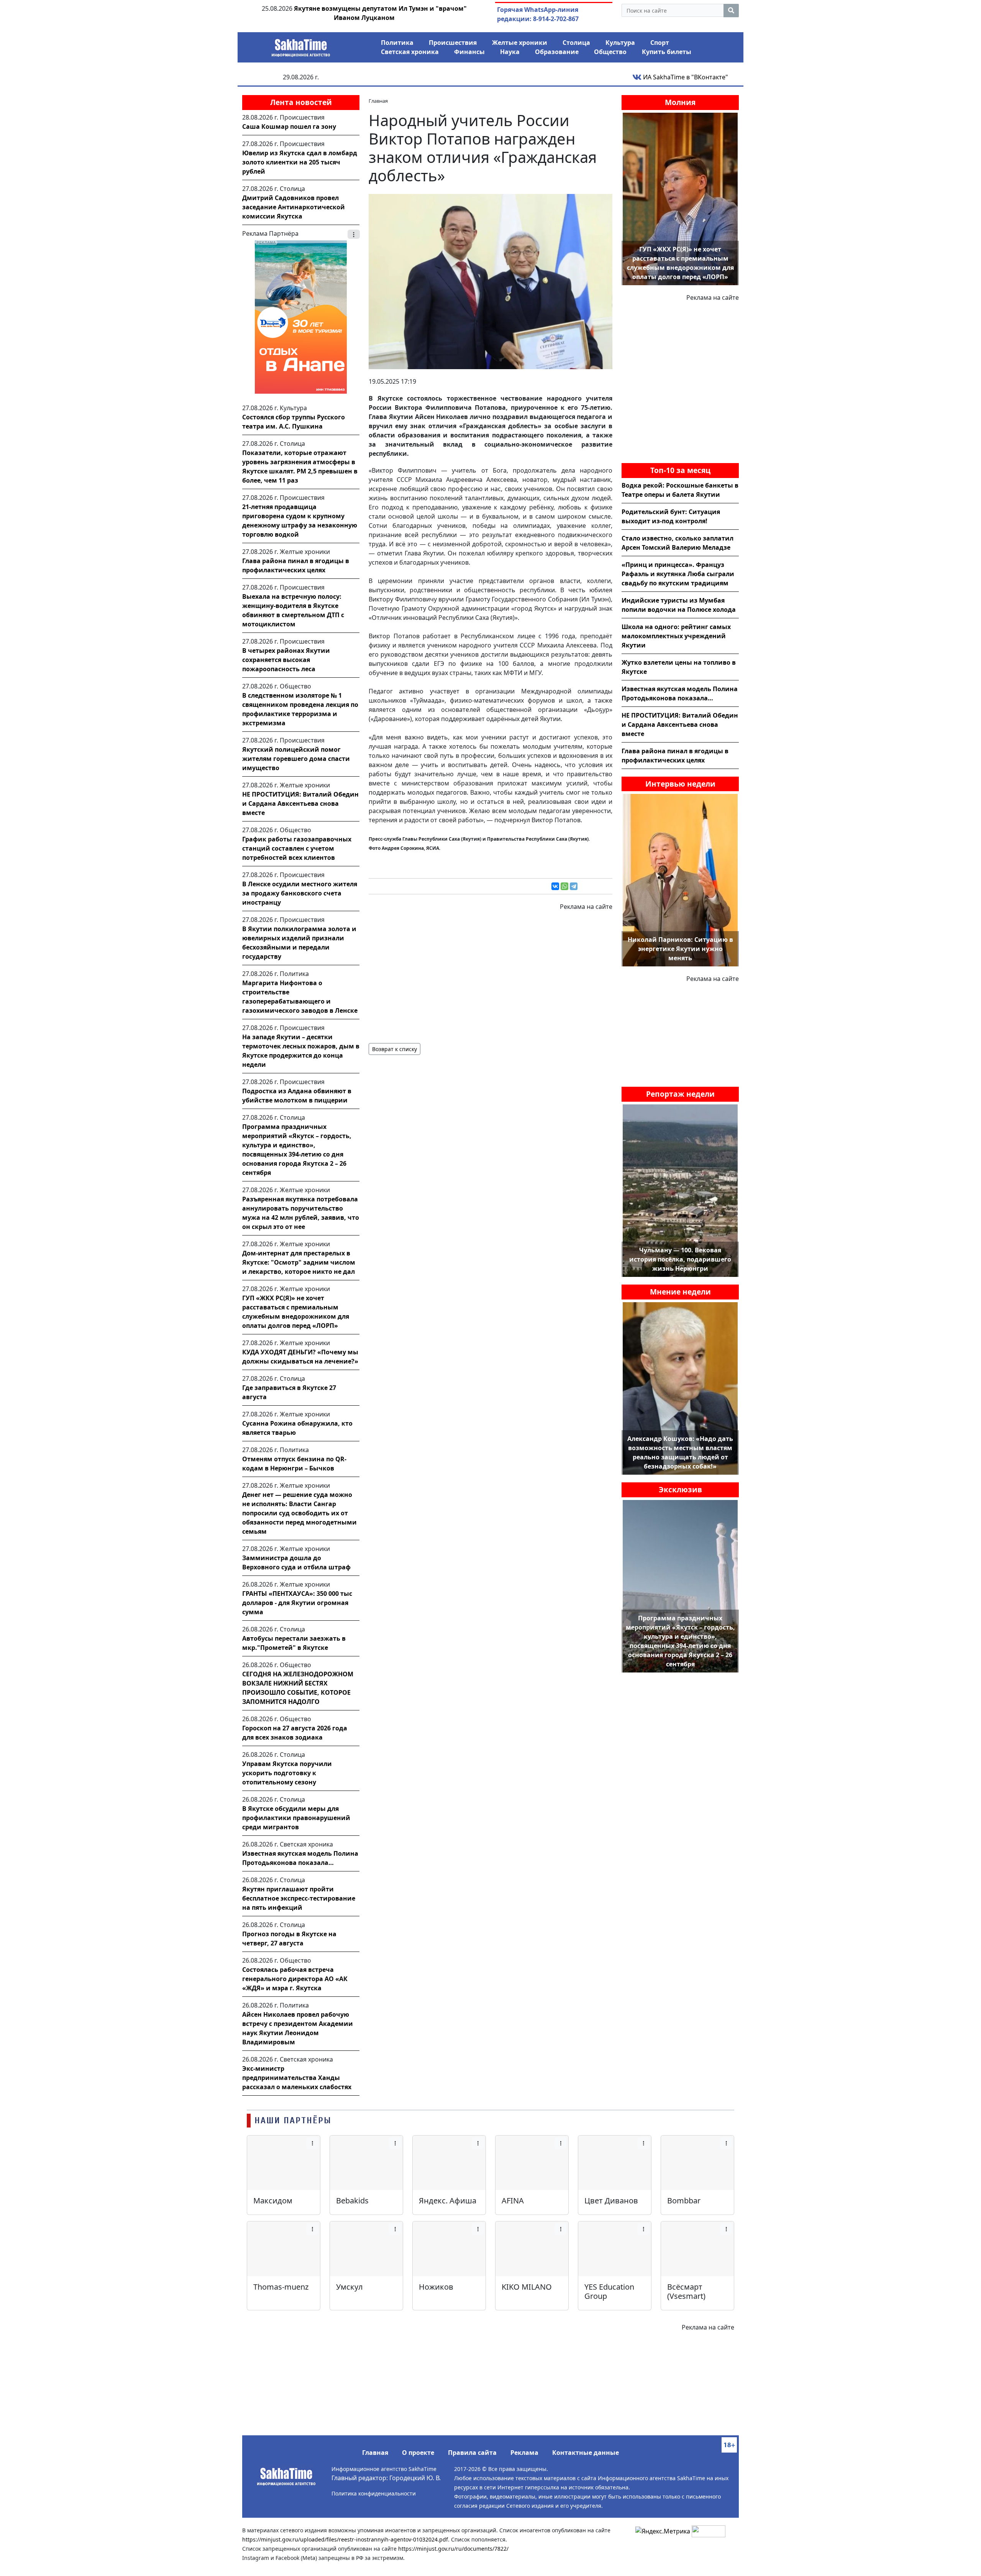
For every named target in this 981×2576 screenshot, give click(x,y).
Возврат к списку (395, 1049)
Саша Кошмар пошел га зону (289, 127)
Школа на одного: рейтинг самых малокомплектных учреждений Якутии (676, 636)
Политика (397, 43)
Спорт (660, 43)
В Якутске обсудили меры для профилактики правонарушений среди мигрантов (296, 1818)
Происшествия (453, 43)
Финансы (469, 52)
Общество (610, 52)
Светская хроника (410, 52)
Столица (576, 43)
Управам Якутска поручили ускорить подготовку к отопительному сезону (287, 1773)
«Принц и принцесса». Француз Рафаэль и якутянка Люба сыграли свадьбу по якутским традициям (678, 574)
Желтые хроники (520, 43)
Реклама (524, 2453)
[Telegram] (574, 886)
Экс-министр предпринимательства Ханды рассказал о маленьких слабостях (297, 2078)
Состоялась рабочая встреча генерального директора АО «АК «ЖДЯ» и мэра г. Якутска (295, 1979)
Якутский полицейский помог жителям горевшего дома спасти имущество (296, 759)
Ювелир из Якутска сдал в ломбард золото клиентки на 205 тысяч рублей (300, 162)
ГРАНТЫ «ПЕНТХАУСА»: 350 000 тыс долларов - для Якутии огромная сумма (297, 1603)
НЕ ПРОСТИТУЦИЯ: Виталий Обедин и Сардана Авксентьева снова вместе (300, 803)
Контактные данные (586, 2453)
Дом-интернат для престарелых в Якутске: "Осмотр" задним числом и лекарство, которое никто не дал (299, 1262)
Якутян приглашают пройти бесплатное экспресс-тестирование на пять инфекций (299, 1898)
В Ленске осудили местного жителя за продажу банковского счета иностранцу (300, 893)
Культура (620, 43)
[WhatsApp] (564, 886)
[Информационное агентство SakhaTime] (301, 45)
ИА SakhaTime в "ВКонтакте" (685, 77)
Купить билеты (667, 52)
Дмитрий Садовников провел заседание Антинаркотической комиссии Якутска (294, 207)
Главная (375, 2453)
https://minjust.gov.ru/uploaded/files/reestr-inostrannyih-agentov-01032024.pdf (345, 2539)
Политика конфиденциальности (374, 2493)
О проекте (418, 2453)
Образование (557, 52)
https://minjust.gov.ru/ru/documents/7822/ (453, 2549)
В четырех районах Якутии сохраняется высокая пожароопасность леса (286, 660)
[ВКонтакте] (555, 886)
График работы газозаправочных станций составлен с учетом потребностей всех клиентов (297, 848)
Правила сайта (472, 2453)
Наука (510, 52)
